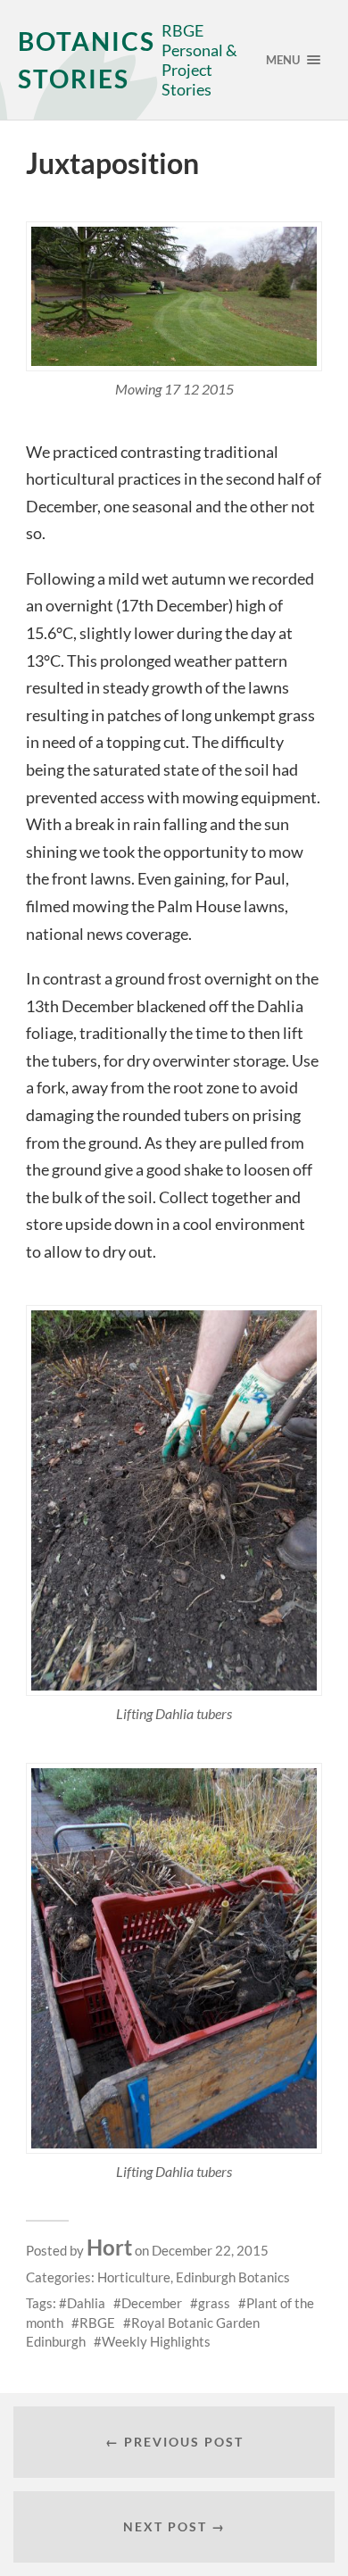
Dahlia (86, 2303)
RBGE (97, 2323)
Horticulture (134, 2277)
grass (214, 2303)
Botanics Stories (87, 60)
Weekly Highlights (156, 2341)
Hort (109, 2247)
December (152, 2303)
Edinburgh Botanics (233, 2277)
